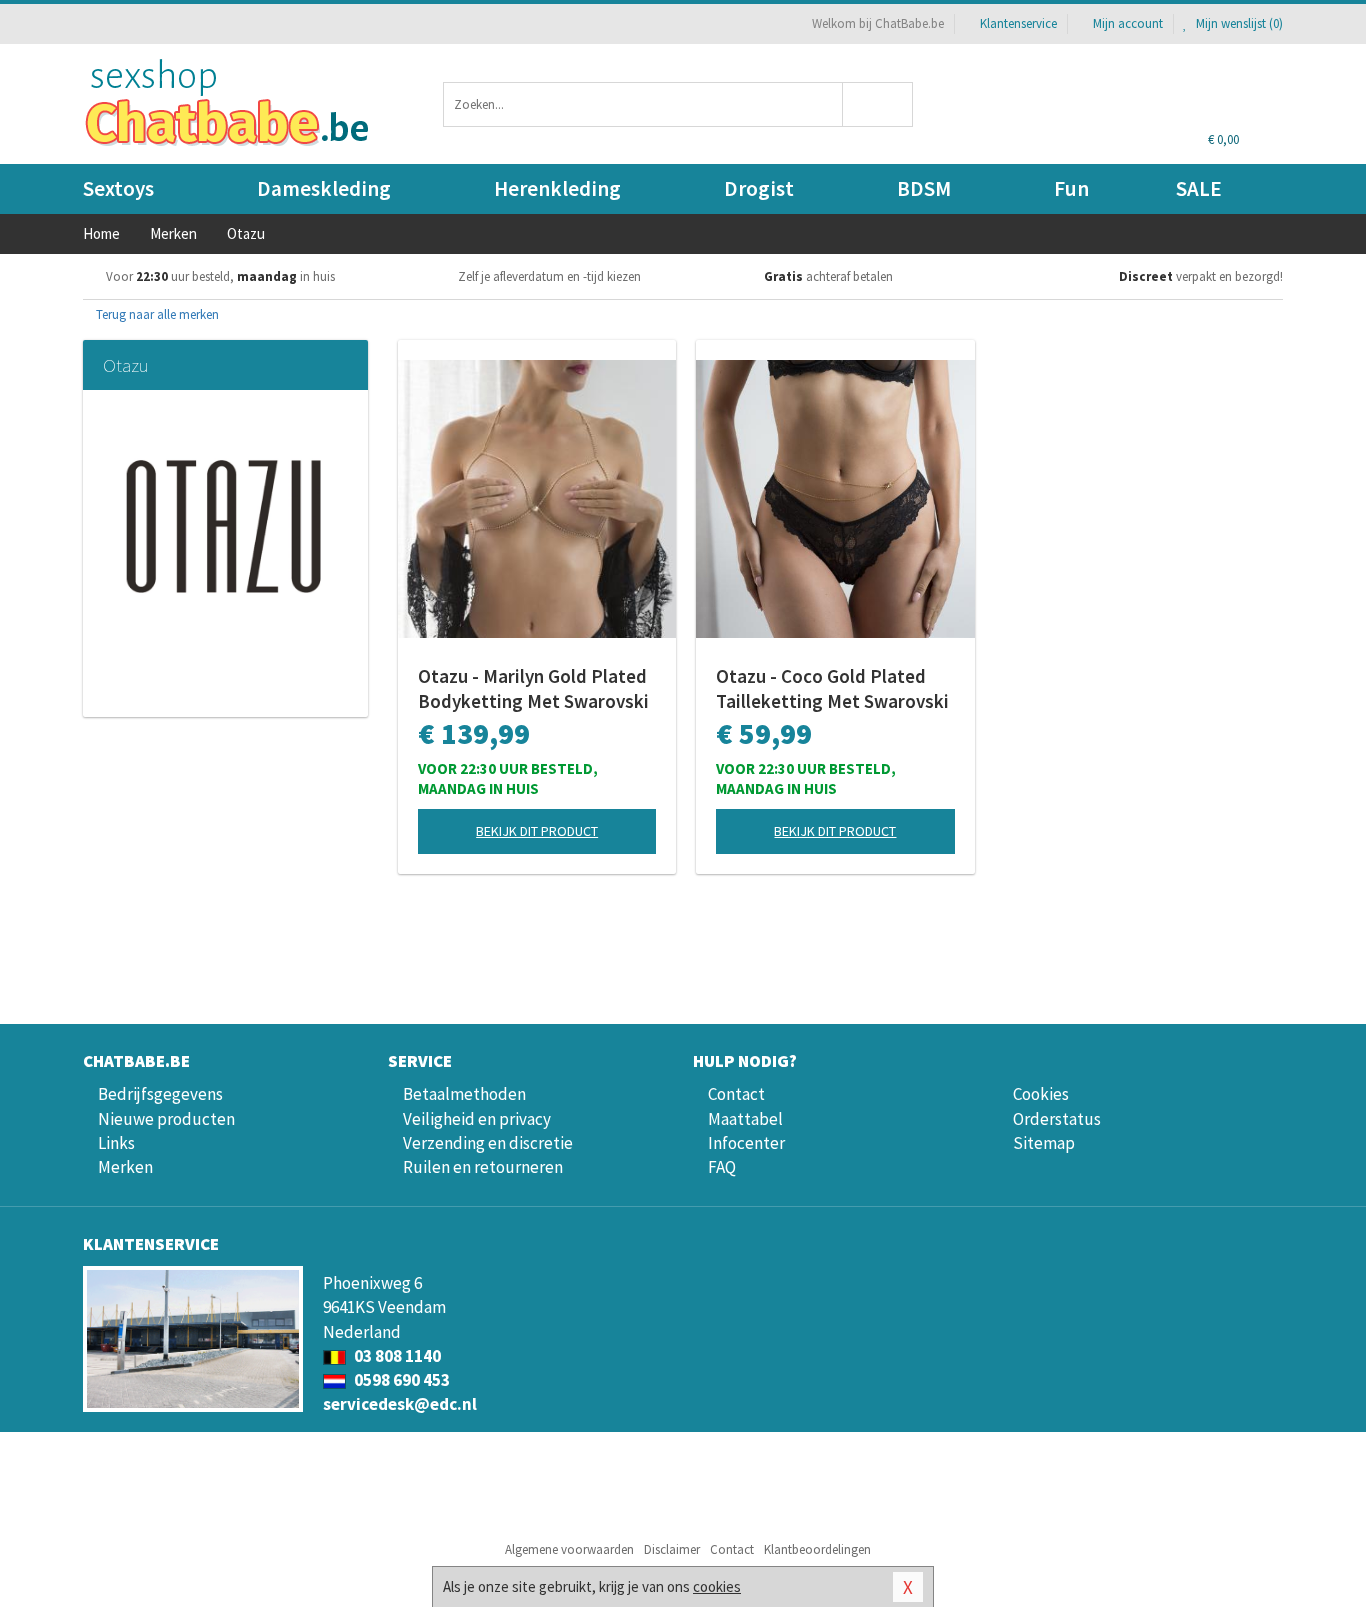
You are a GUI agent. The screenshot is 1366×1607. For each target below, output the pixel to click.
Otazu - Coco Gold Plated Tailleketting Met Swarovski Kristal (832, 689)
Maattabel (745, 1119)
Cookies (1041, 1094)
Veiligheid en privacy (477, 1119)
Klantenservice (1018, 23)
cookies (717, 1586)
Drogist (759, 188)
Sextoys (118, 188)
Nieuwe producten (166, 1119)
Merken (125, 1167)
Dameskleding (324, 188)
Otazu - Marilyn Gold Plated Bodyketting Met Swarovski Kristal (533, 689)
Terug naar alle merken (156, 314)
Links (116, 1143)
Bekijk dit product (537, 831)
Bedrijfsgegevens (160, 1094)
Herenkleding (557, 188)
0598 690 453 (400, 1380)
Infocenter (746, 1143)
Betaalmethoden (464, 1094)
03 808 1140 (396, 1356)
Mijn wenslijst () (1238, 23)
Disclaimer (672, 1549)
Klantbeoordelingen (817, 1549)
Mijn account (1128, 23)
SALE (1199, 188)
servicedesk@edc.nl (400, 1404)
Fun (1071, 188)
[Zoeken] (878, 104)
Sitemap (1044, 1143)
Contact (736, 1094)
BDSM (924, 188)
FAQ (722, 1167)
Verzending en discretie (488, 1143)
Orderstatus (1057, 1119)
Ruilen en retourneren (483, 1167)
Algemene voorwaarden (569, 1549)
